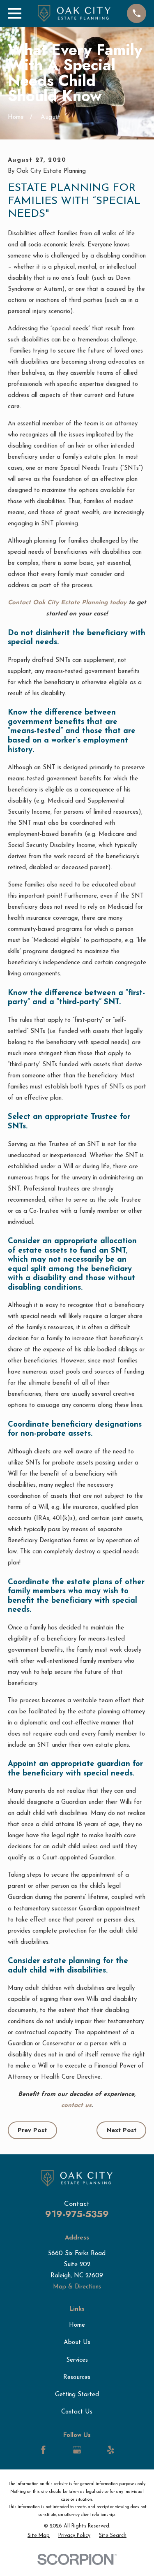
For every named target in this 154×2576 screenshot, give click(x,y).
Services (77, 2360)
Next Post (122, 2130)
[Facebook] (43, 2450)
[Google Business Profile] (77, 2450)
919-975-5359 (77, 2214)
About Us (77, 2343)
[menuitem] (39, 2536)
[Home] (74, 13)
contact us (76, 2106)
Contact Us (77, 2412)
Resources (77, 2378)
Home (77, 2325)
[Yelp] (111, 2450)
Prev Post (32, 2130)
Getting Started (77, 2395)
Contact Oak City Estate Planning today (67, 603)
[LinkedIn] (60, 2450)
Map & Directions (77, 2287)
